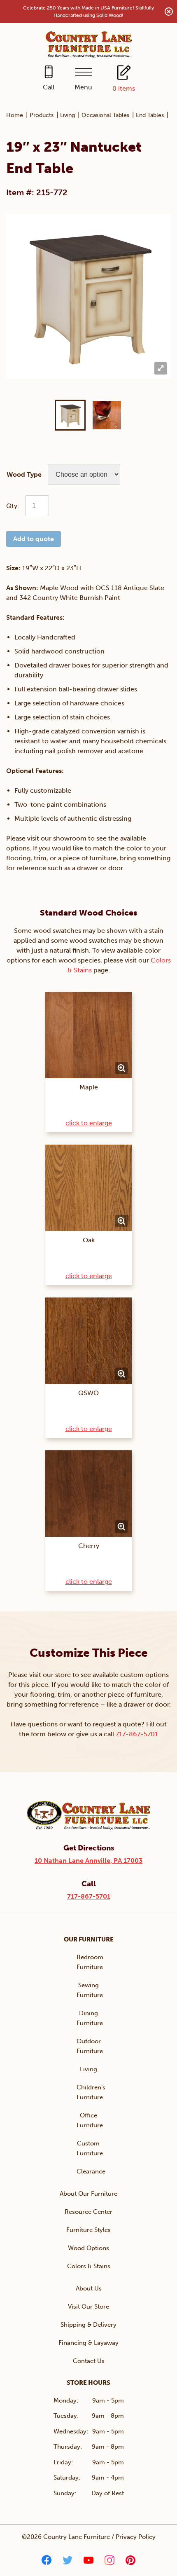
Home (15, 115)
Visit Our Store (88, 2307)
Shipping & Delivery (88, 2325)
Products (42, 115)
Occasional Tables (105, 115)
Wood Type (24, 474)
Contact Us (89, 2361)
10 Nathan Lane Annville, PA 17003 (88, 1861)
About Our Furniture (88, 2194)
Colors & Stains (89, 2266)
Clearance (91, 2171)
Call (49, 87)
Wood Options (88, 2248)
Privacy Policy (136, 2537)
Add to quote (34, 539)
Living (68, 115)
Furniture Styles (88, 2230)
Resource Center (88, 2212)
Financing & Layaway (88, 2343)
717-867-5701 (137, 1734)
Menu (83, 87)
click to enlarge (89, 1123)
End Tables (150, 115)
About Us (89, 2288)
